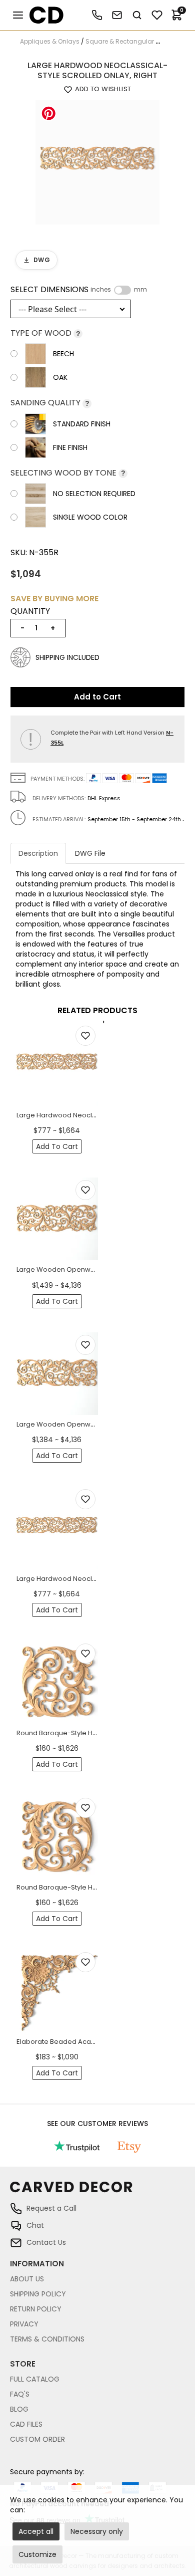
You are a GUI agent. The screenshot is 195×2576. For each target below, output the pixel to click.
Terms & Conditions (47, 2339)
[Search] (137, 15)
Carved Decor (42, 15)
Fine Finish (70, 447)
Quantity (30, 611)
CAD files (26, 2424)
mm (140, 290)
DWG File (90, 853)
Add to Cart (97, 697)
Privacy (24, 2324)
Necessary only (97, 2531)
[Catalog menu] (18, 15)
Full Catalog (35, 2379)
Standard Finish (82, 424)
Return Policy (36, 2309)
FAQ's (20, 2394)
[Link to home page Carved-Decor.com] (97, 2192)
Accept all (36, 2531)
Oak (60, 377)
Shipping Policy (38, 2294)
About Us (27, 2279)
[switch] (122, 290)
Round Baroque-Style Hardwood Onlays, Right (91, 1887)
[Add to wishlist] (85, 1036)
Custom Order (37, 2439)
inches (101, 290)
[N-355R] (97, 162)
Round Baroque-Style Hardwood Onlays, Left (89, 1733)
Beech (63, 354)
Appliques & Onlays (50, 41)
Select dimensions (79, 290)
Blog (19, 2409)
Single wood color (90, 517)
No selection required (94, 494)
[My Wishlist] (157, 15)
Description (38, 853)
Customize (37, 2554)
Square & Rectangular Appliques (136, 41)
